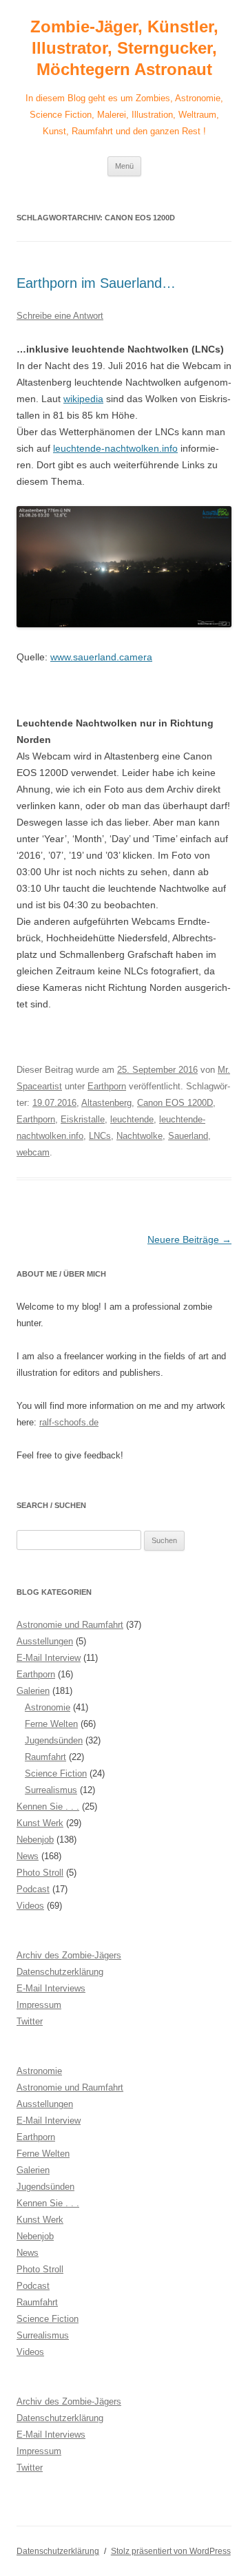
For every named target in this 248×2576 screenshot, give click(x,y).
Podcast (33, 1889)
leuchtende (132, 1119)
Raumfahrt (45, 1757)
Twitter (30, 2021)
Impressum (39, 2005)
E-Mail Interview (49, 1658)
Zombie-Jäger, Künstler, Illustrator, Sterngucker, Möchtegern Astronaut (124, 48)
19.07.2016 (54, 1103)
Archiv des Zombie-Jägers (69, 1955)
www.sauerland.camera (101, 657)
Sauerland (188, 1136)
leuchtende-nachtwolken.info (115, 448)
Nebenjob (35, 1840)
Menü (124, 166)
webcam (33, 1152)
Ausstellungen (45, 1641)
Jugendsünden (54, 1740)
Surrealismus (51, 1790)
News (28, 1856)
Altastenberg (106, 1103)
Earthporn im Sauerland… (96, 283)
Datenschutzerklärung (60, 1972)
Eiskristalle (83, 1119)
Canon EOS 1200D (175, 1103)
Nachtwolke (139, 1136)
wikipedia (83, 399)
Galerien (33, 1691)
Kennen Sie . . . (48, 1807)
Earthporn (107, 1086)
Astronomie (48, 1707)
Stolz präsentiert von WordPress (171, 2551)
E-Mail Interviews (51, 1988)
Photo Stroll (40, 1873)
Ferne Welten (51, 1724)
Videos (30, 1906)
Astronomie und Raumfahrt (70, 1625)
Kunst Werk (40, 1823)
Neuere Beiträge (189, 1239)
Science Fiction (56, 1773)
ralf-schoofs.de (69, 1422)
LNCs (100, 1136)
